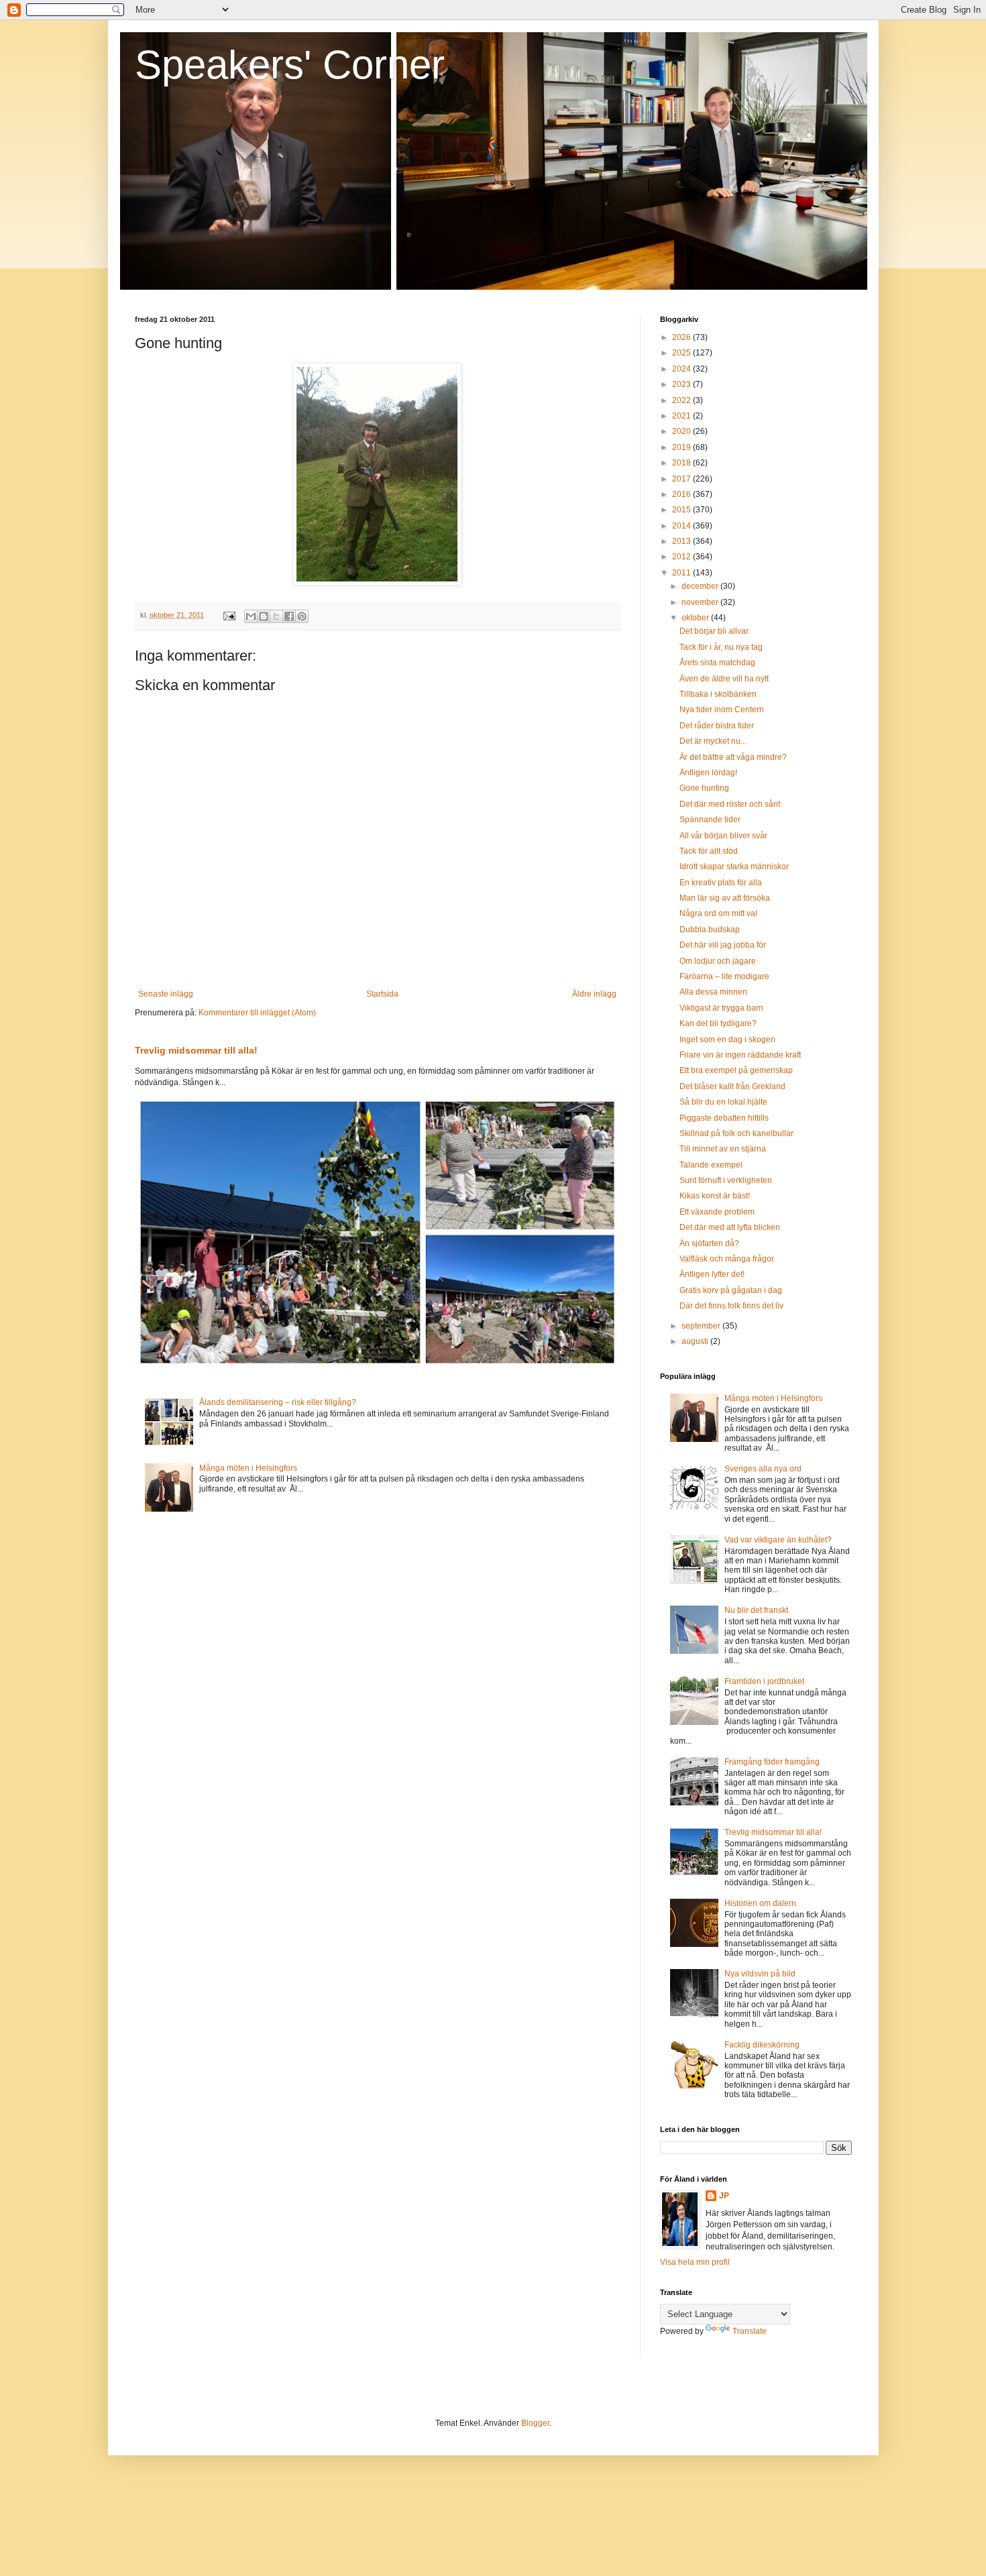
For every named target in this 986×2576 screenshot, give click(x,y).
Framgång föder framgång (772, 1762)
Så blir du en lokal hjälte (723, 1102)
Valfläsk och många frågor (727, 1259)
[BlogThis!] (264, 616)
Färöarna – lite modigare (724, 976)
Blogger (535, 2423)
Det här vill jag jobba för (723, 945)
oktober (696, 618)
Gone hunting (704, 788)
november (701, 602)
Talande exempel (711, 1165)
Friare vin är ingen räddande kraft (740, 1055)
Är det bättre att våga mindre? (733, 757)
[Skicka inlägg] (229, 615)
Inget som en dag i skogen (727, 1040)
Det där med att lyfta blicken (730, 1227)
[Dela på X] (276, 616)
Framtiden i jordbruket (764, 1681)
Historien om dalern (760, 1903)
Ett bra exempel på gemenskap (736, 1070)
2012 (682, 557)
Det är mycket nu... (713, 741)
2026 (682, 337)
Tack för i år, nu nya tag (721, 647)
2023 (682, 384)
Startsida (382, 994)
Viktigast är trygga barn (721, 1008)
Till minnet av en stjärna (723, 1149)
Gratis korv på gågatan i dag (731, 1290)
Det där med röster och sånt (730, 804)
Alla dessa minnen (713, 992)
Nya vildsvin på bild (760, 1974)
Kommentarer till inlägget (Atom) (257, 1013)
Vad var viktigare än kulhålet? (778, 1540)
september (702, 1326)
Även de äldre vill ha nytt (724, 679)
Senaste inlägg (166, 994)
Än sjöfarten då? (709, 1243)
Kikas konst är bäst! (715, 1196)
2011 (682, 573)
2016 (682, 494)
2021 (682, 416)
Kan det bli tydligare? (718, 1023)
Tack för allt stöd (709, 851)
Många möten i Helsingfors (248, 1468)
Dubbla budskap (710, 930)
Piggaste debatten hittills (724, 1118)
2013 (682, 541)
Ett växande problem (717, 1212)
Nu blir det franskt (756, 1610)
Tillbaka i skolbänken (718, 694)
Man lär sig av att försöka (725, 898)
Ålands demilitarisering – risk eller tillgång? (278, 1402)
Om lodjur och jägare (718, 961)
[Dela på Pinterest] (302, 616)
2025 (682, 353)
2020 (682, 431)
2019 (682, 447)
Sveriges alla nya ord (763, 1469)
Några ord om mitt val (718, 913)
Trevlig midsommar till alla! (196, 1050)
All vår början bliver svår (723, 836)
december (701, 586)
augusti (696, 1341)
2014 (682, 526)
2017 (682, 479)
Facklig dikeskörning (762, 2045)
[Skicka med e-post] (251, 616)
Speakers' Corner (290, 65)
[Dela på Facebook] (289, 616)
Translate (750, 2331)
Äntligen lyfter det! (712, 1274)
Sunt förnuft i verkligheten (726, 1180)
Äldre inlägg (594, 994)
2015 (682, 510)
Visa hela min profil (695, 2262)
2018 (682, 463)
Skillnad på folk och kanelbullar (736, 1133)
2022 (682, 400)
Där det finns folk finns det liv (731, 1306)
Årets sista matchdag (717, 663)
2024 (682, 369)
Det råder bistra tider (717, 726)
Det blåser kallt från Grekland (732, 1086)
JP (724, 2196)
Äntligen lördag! (708, 773)
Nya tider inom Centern (722, 710)
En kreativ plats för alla (721, 883)
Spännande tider (710, 820)
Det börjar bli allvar (714, 631)
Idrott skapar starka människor (734, 866)
